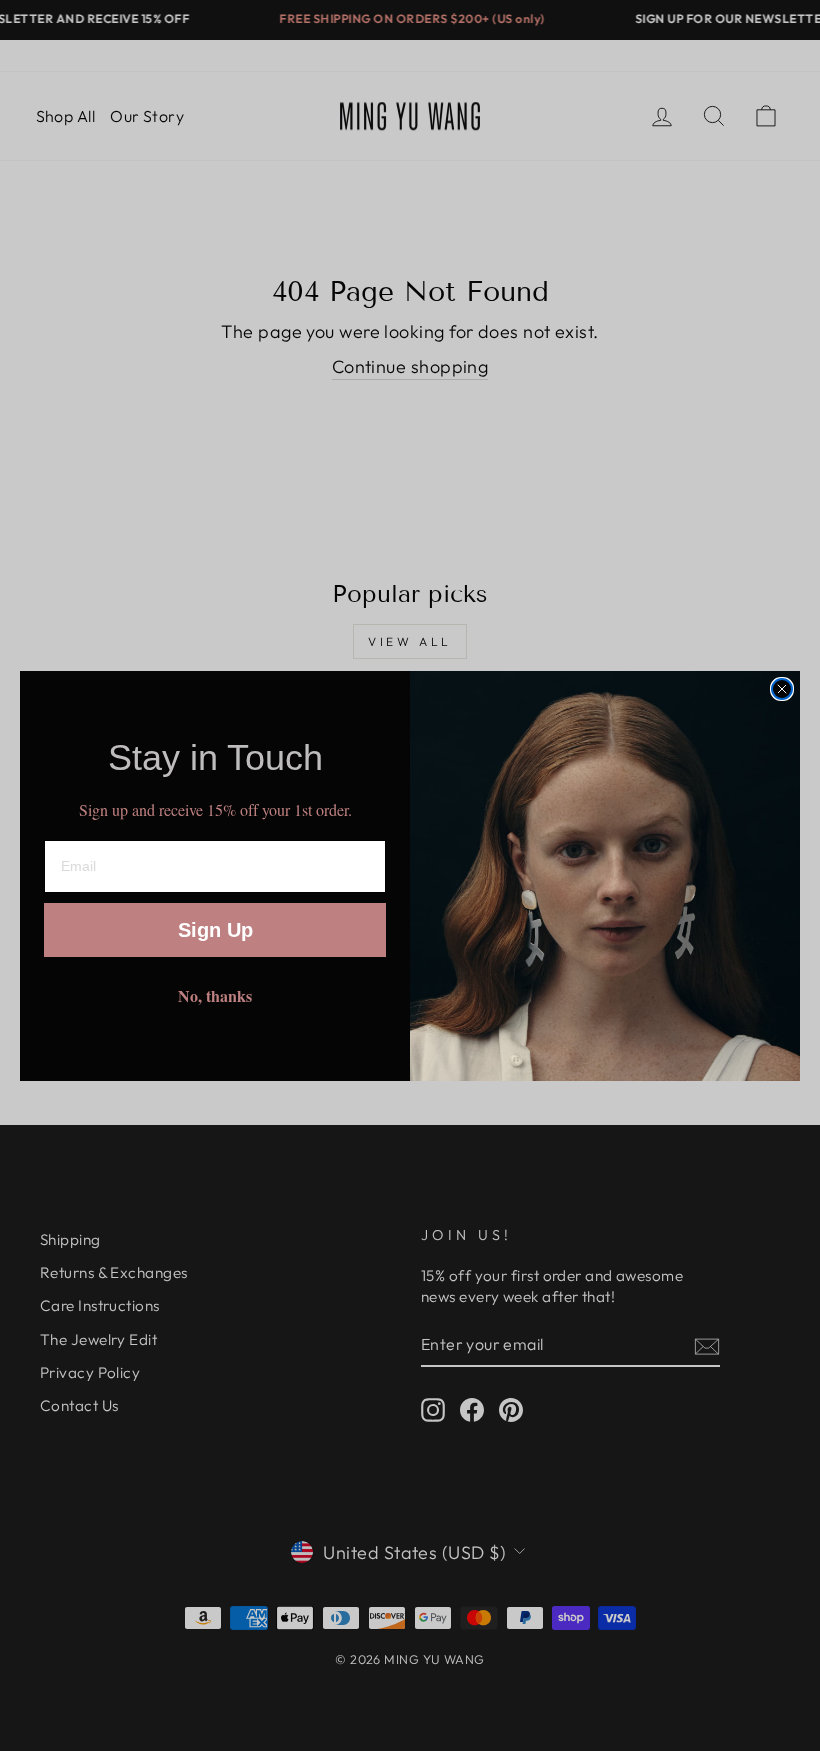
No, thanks (215, 995)
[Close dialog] (782, 689)
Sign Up (215, 930)
